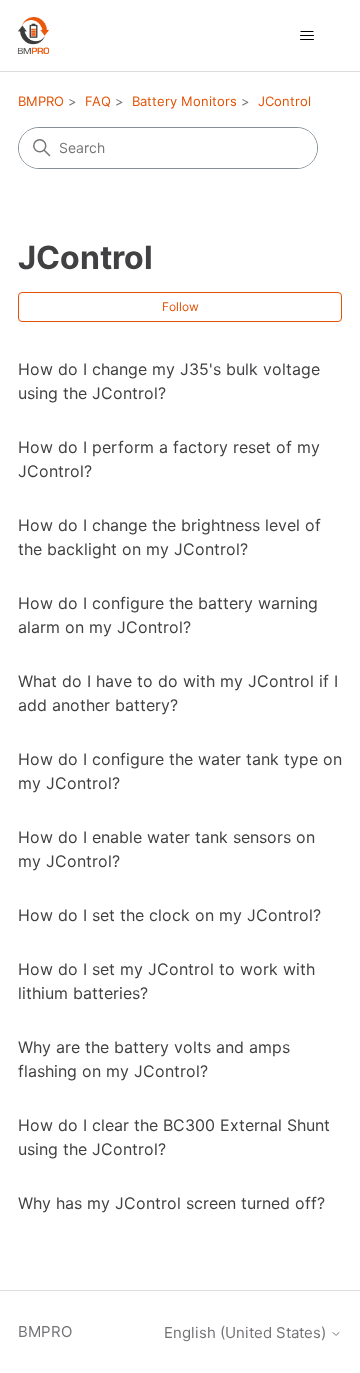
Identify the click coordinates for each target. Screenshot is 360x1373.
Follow (180, 306)
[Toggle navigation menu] (306, 36)
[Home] (33, 35)
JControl (284, 101)
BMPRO (41, 101)
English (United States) (247, 1332)
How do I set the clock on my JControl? (169, 915)
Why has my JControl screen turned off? (171, 1203)
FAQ (98, 101)
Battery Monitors (184, 101)
